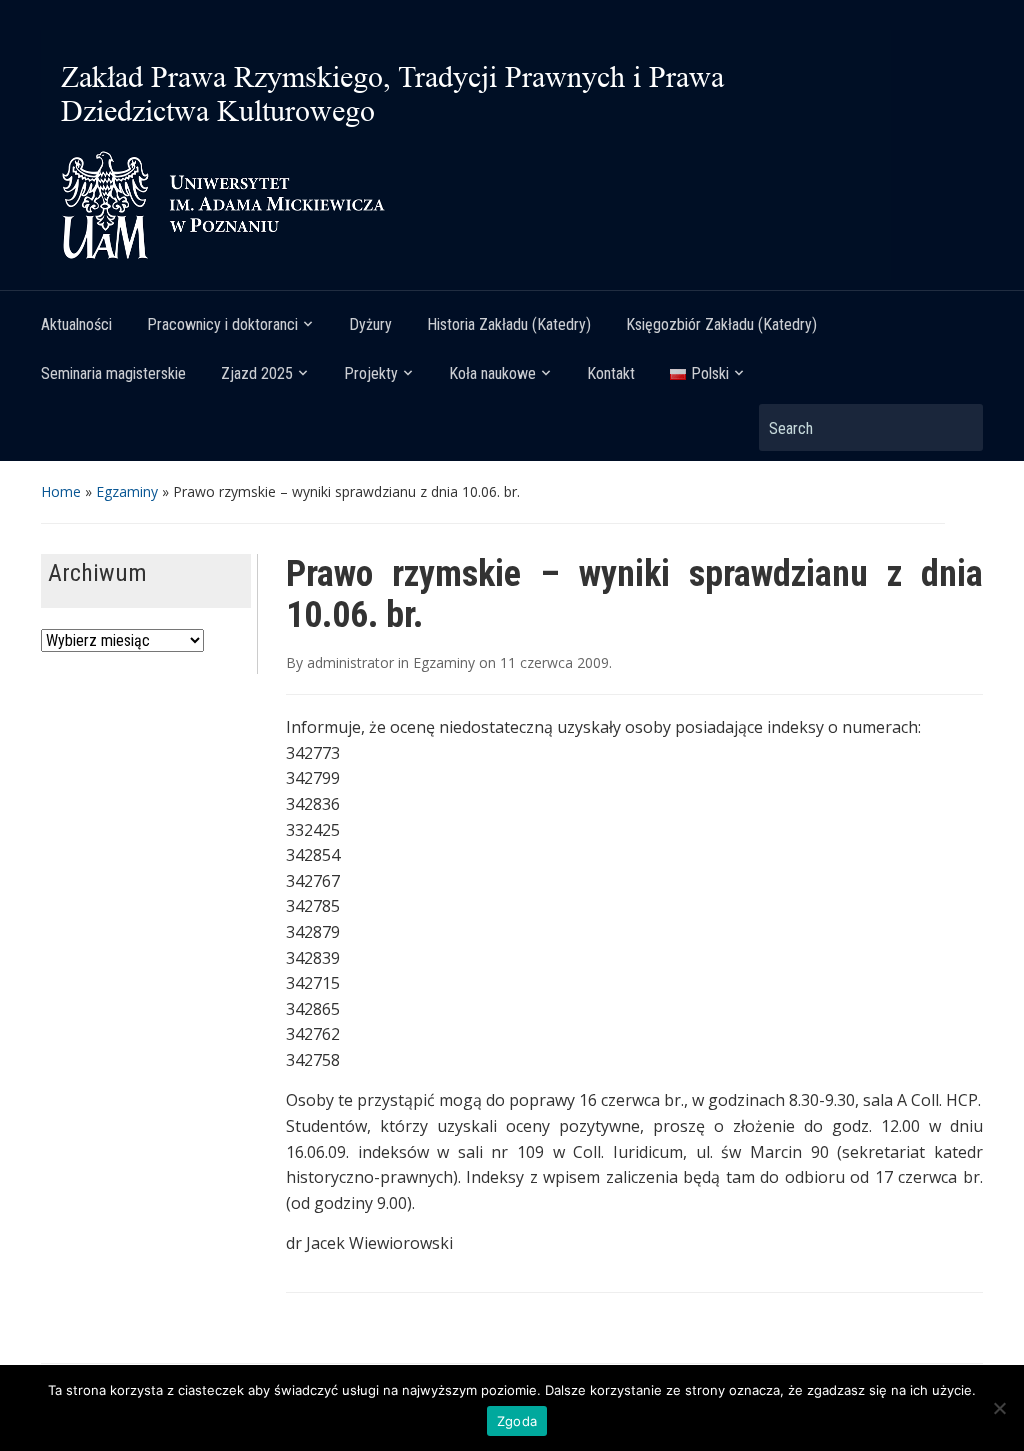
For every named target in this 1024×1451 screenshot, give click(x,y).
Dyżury (370, 324)
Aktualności (76, 324)
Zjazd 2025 (257, 373)
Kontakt (611, 373)
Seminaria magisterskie (113, 373)
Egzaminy (127, 491)
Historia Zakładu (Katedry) (509, 324)
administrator (350, 662)
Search (958, 427)
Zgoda (517, 1421)
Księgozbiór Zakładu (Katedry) (721, 324)
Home (61, 491)
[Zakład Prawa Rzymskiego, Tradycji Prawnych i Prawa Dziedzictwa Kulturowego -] (466, 153)
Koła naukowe (492, 373)
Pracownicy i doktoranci (222, 324)
